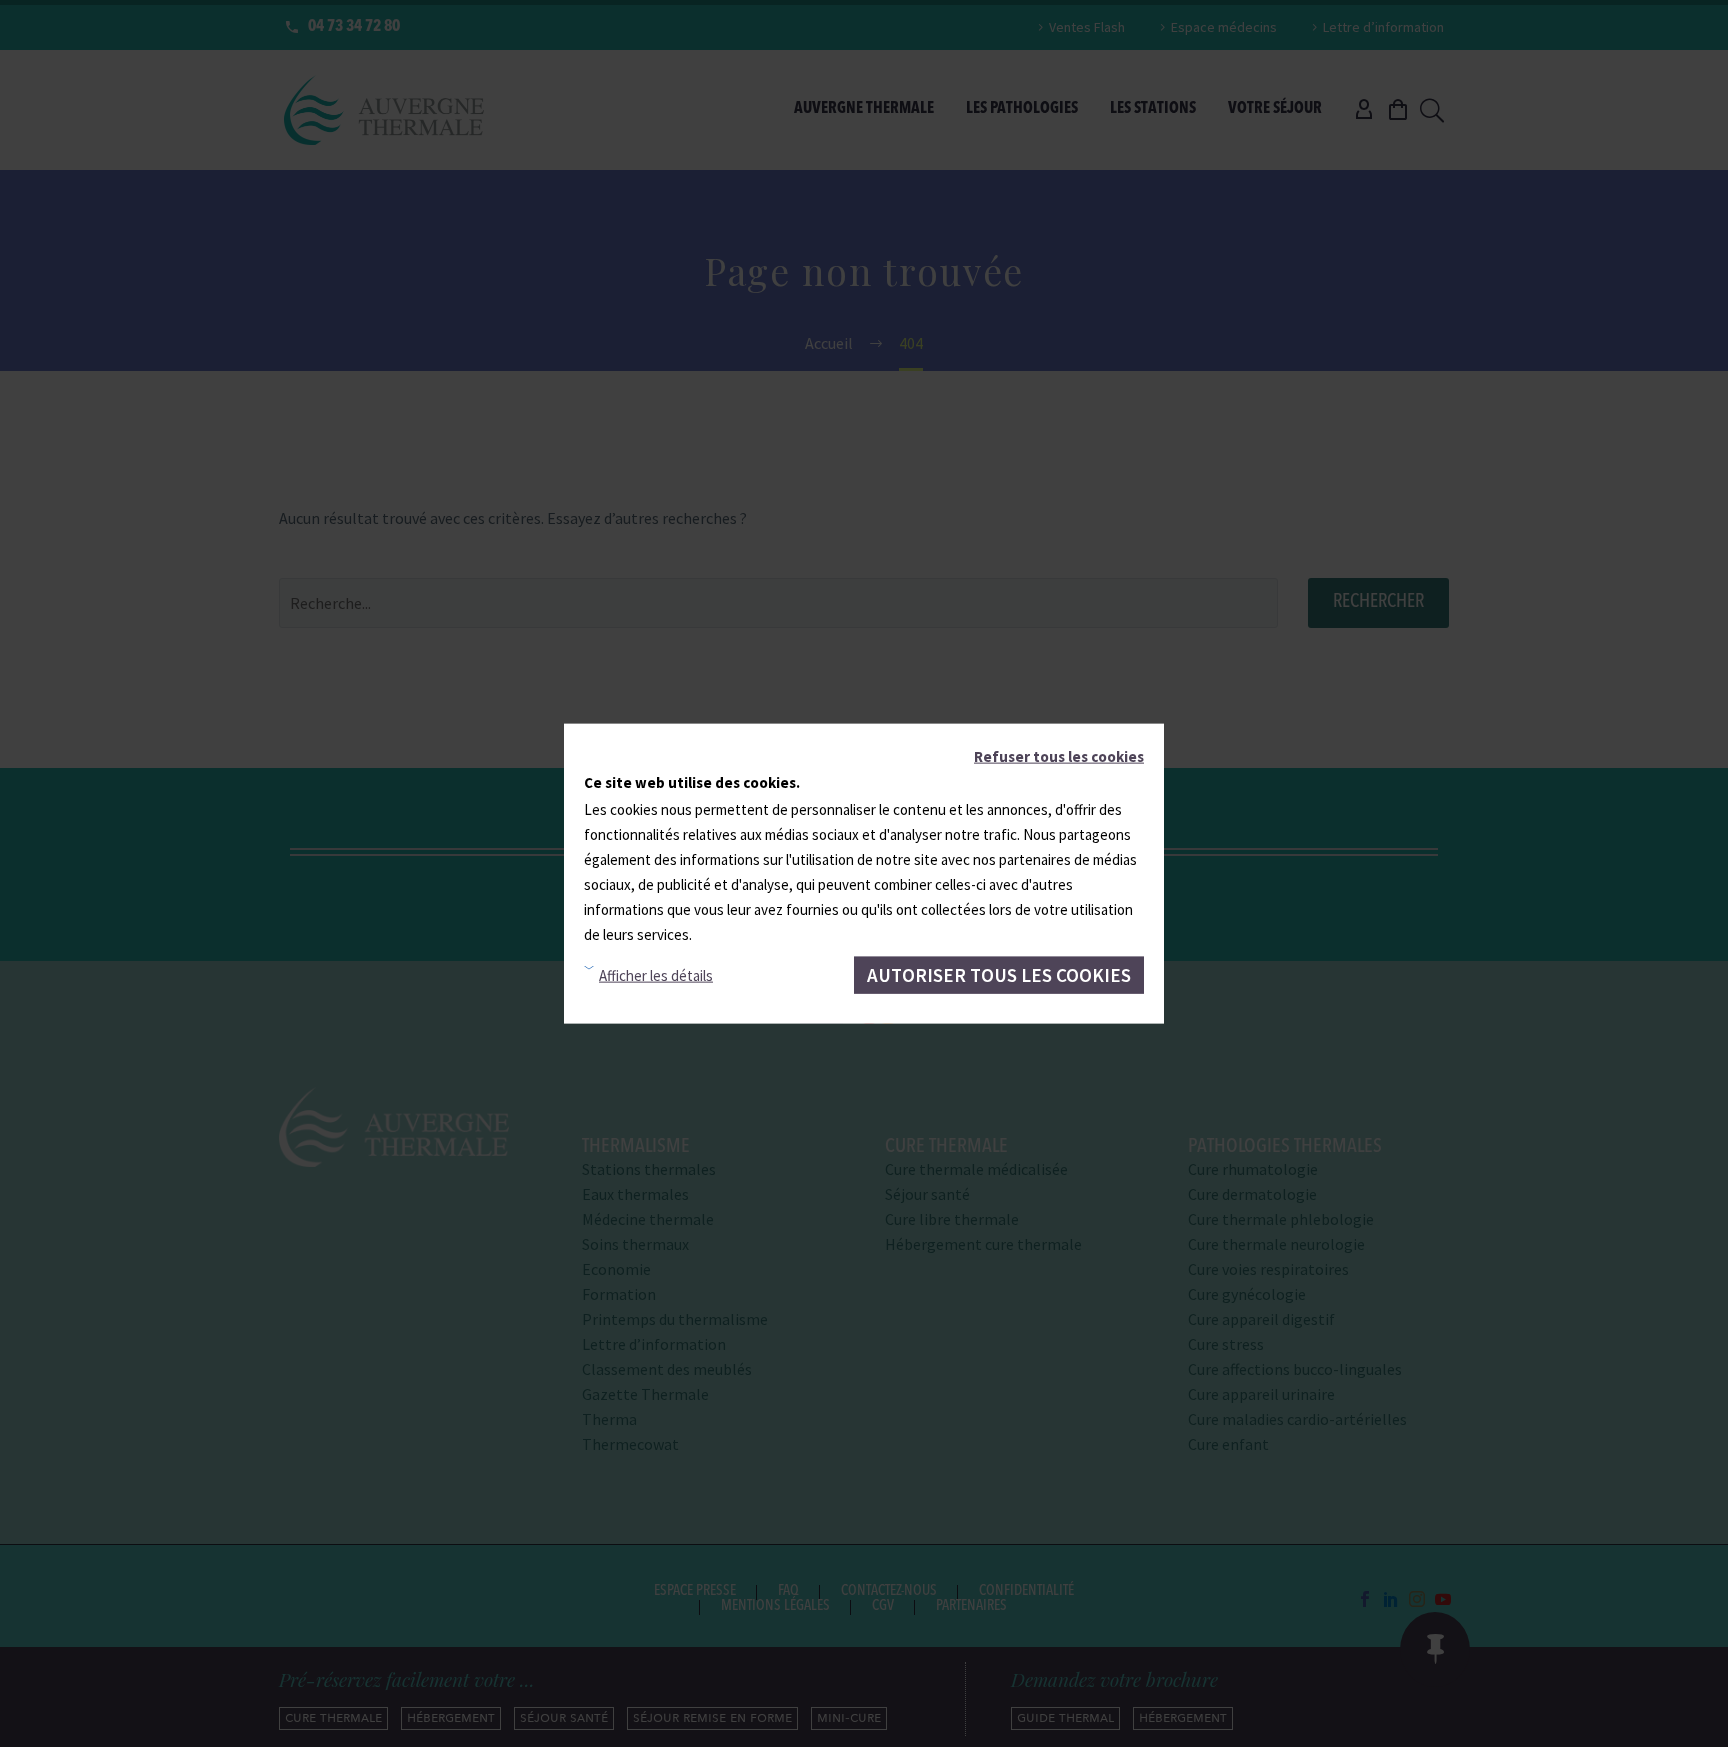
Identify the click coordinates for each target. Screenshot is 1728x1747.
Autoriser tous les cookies (999, 974)
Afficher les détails (656, 975)
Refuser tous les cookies (1059, 755)
